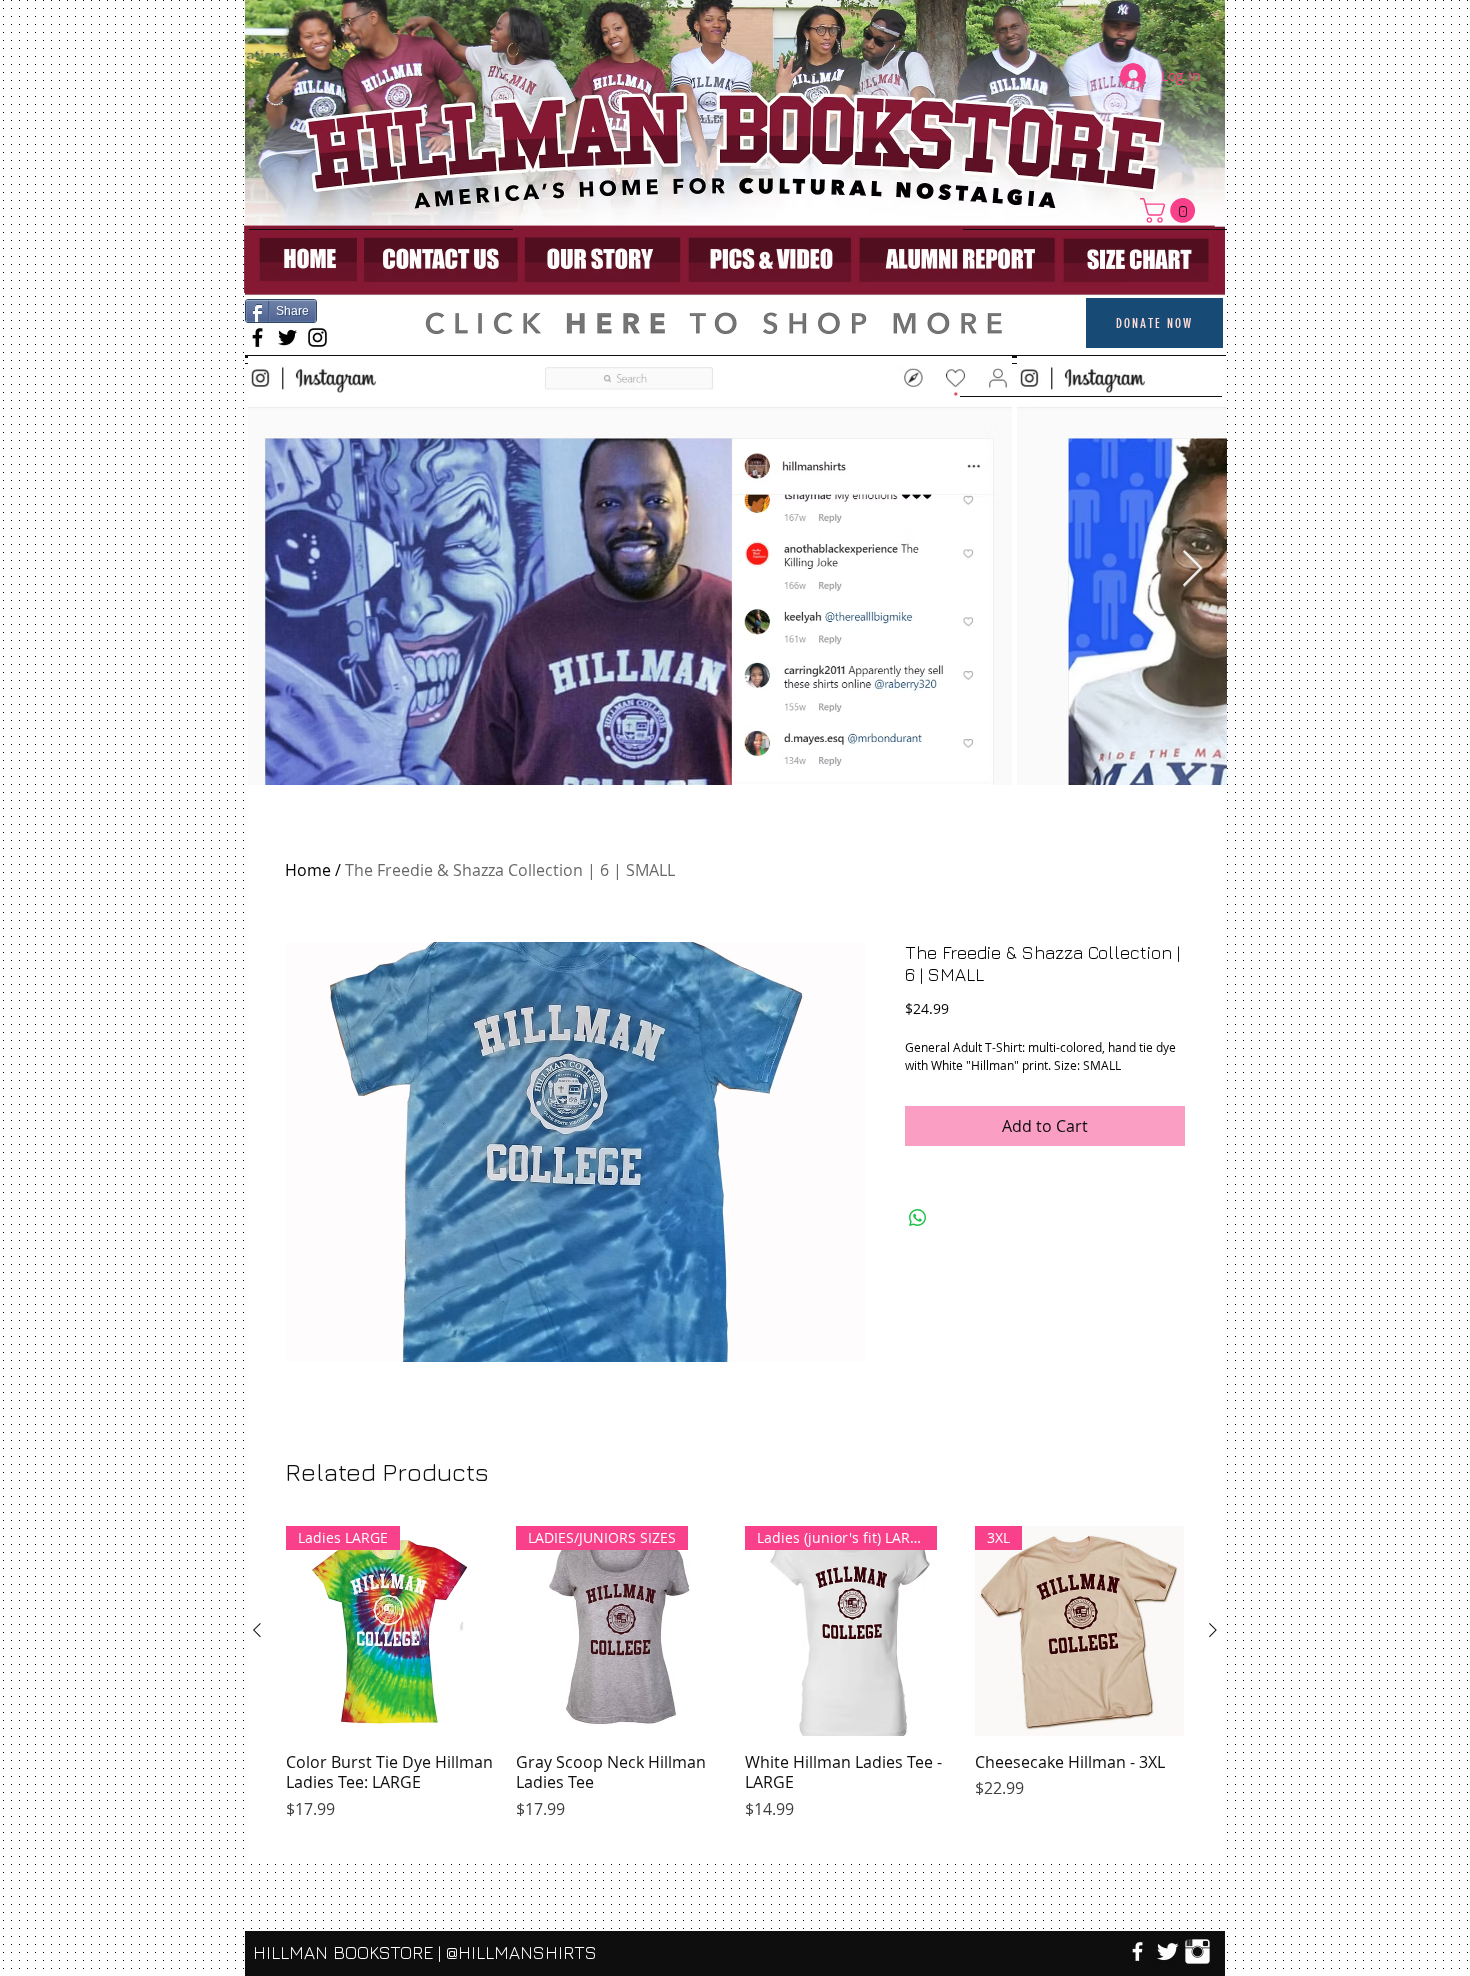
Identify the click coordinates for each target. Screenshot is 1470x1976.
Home (308, 870)
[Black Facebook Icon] (257, 337)
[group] (735, 1684)
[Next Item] (1192, 569)
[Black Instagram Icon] (317, 337)
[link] (1170, 210)
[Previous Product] (257, 1630)
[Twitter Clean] (1167, 1951)
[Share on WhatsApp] (918, 1218)
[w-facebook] (1137, 1951)
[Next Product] (1213, 1630)
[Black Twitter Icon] (287, 337)
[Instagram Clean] (1197, 1951)
